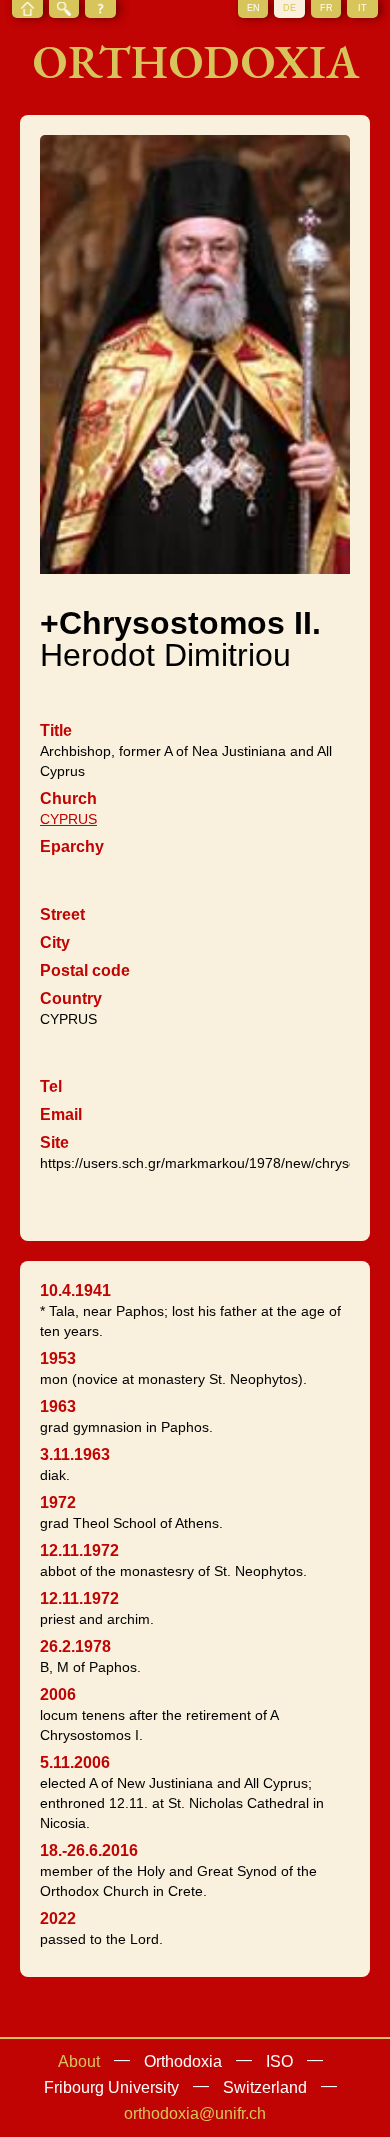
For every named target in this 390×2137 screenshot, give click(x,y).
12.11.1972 (79, 1550)
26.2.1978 (75, 1646)
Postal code (85, 970)
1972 (58, 1502)
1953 (58, 1358)
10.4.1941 (75, 1290)
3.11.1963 (75, 1454)
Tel (51, 1086)
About (79, 2061)
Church (68, 798)
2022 (58, 1918)
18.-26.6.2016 (89, 1850)
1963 (58, 1406)
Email (61, 1114)
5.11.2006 (75, 1762)
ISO (279, 2061)
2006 (58, 1694)
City (55, 942)
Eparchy (72, 846)
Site (54, 1142)
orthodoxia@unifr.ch (195, 2113)
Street (62, 914)
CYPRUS (68, 819)
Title (56, 730)
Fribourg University (111, 2087)
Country (71, 998)
